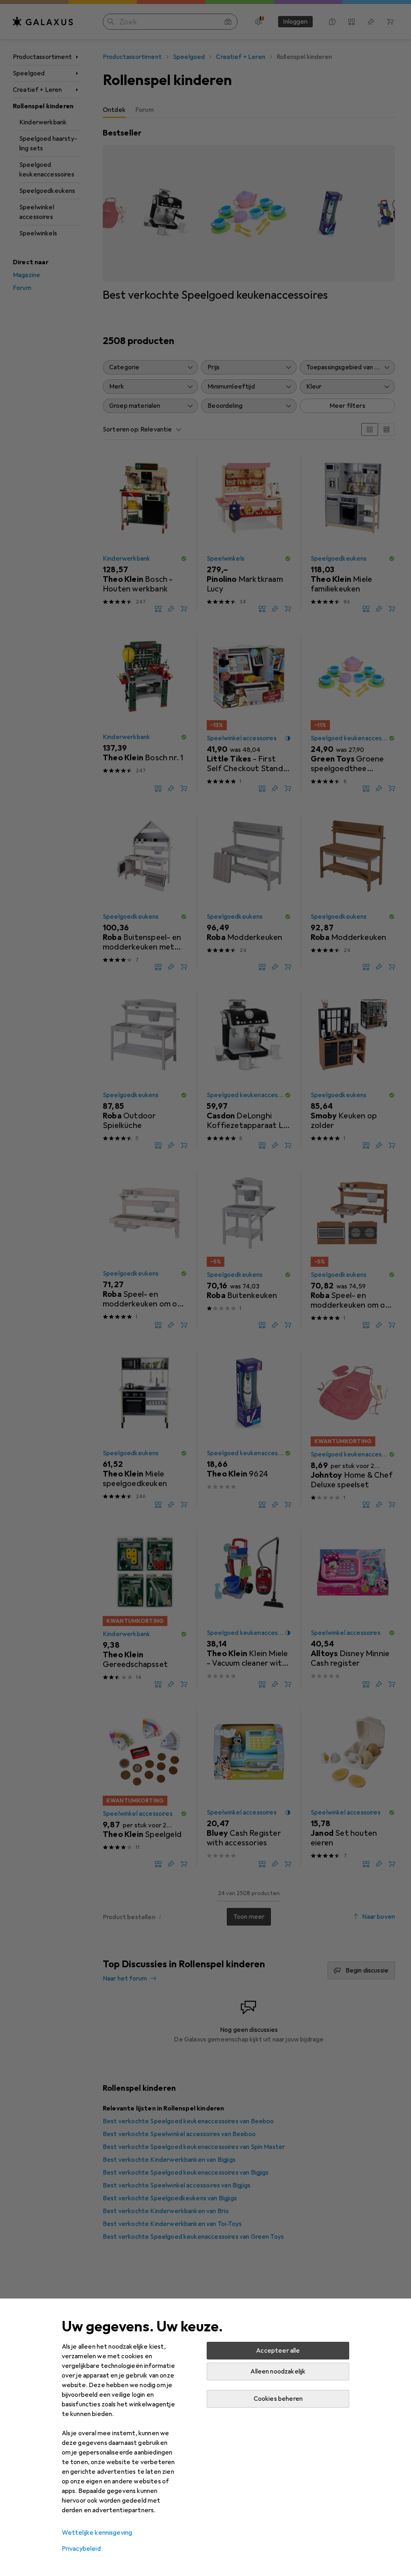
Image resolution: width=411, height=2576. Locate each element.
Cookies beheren (278, 2399)
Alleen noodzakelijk (278, 2371)
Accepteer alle (278, 2351)
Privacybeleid (81, 2549)
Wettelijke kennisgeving (97, 2533)
